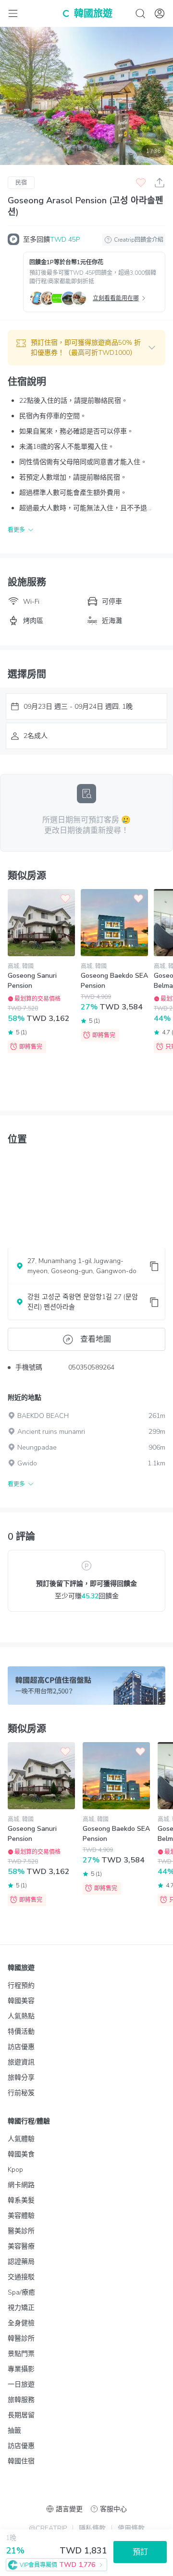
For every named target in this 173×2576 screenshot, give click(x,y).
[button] (86, 348)
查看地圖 (96, 1339)
